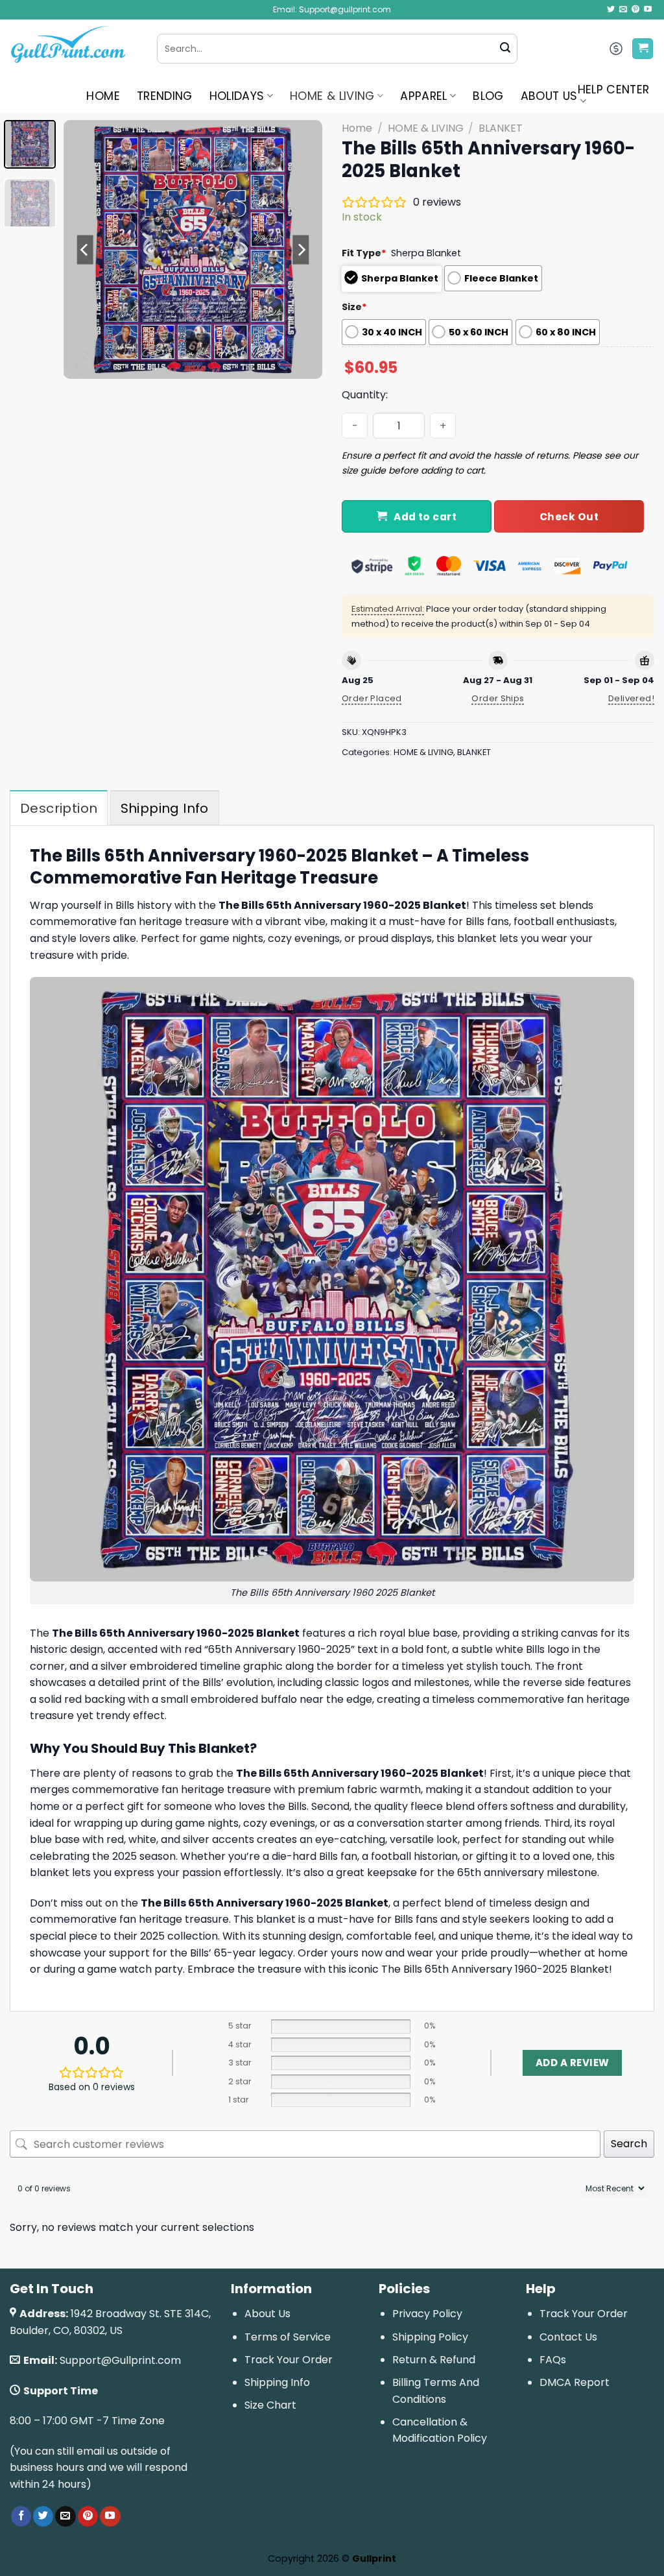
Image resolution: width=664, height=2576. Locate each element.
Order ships (498, 698)
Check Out (569, 517)
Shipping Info (277, 2382)
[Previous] (86, 250)
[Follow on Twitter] (611, 10)
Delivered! (631, 698)
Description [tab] (59, 808)
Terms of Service (288, 2337)
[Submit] (505, 49)
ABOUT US (549, 96)
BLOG (488, 96)
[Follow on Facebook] (21, 2516)
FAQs (553, 2360)
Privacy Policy (427, 2314)
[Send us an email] (623, 10)
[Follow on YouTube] (648, 10)
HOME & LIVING (332, 96)
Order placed (372, 698)
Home (357, 128)
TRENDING (165, 96)
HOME (103, 96)
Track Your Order (289, 2360)
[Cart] (643, 49)
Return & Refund (434, 2360)
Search (629, 2144)
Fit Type (364, 253)
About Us (267, 2314)
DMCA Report (575, 2382)
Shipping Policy (430, 2337)
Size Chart (270, 2405)
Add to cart (425, 517)
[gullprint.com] (74, 49)
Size (354, 307)
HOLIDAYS (237, 96)
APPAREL (423, 96)
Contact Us (568, 2337)
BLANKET (501, 128)
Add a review (572, 2063)
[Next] (301, 250)
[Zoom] (81, 363)
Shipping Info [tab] (165, 808)
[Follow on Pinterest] (635, 10)
